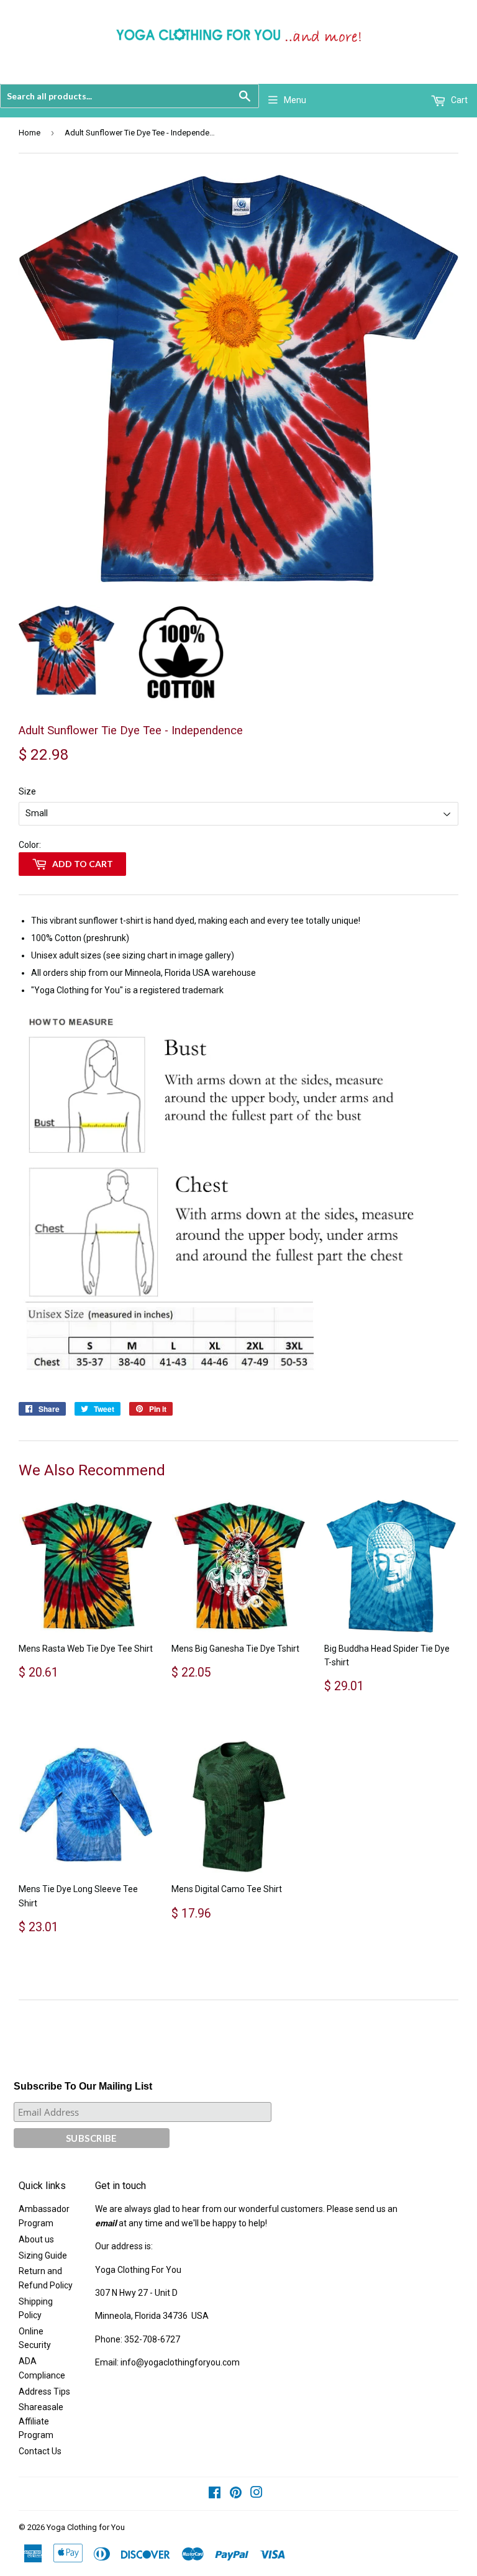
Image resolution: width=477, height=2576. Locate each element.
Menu (295, 100)
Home (30, 133)
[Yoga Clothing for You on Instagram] (257, 2494)
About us (36, 2239)
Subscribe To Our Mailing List (83, 2086)
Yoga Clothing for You (86, 2527)
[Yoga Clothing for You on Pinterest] (236, 2494)
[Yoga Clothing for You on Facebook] (215, 2494)
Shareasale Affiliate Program (41, 2421)
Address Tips (44, 2392)
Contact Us (40, 2451)
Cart (458, 100)
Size (27, 791)
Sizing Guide (43, 2255)
